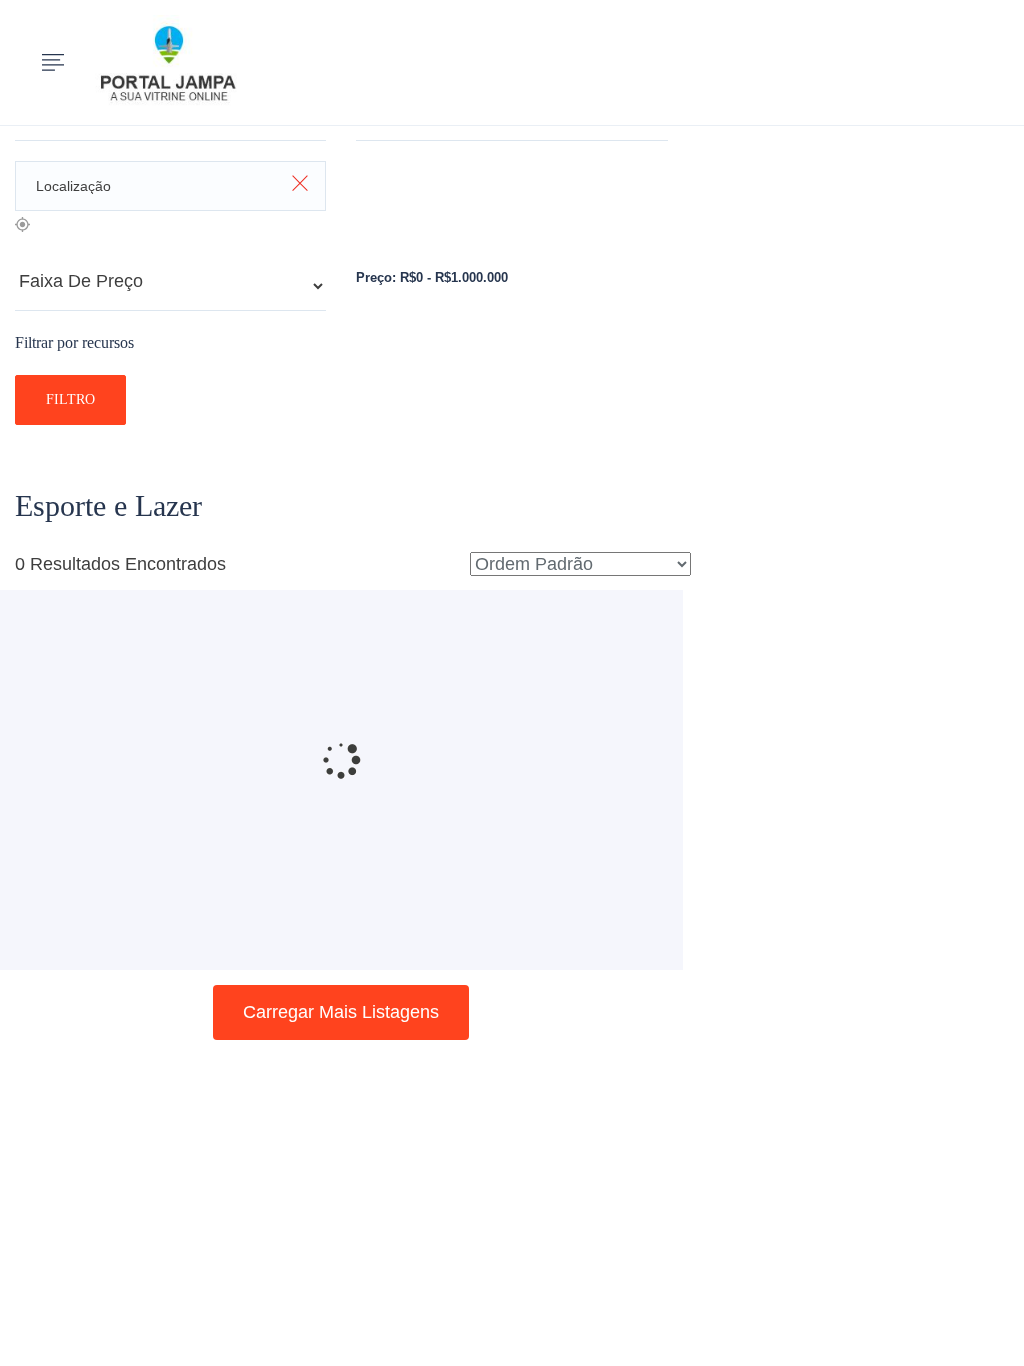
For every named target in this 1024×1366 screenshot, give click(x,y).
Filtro (70, 399)
